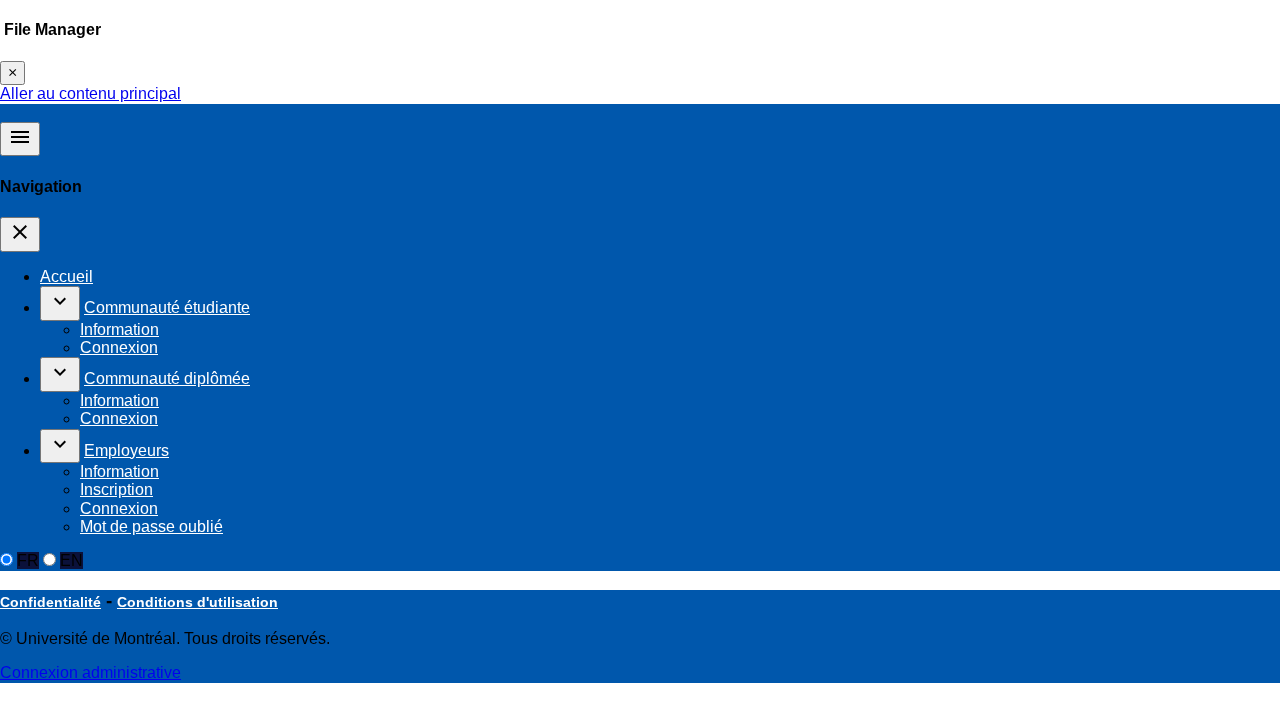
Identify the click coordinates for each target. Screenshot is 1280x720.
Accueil (66, 276)
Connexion (119, 347)
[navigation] (20, 234)
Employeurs (126, 450)
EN (71, 560)
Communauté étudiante (167, 307)
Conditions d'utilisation (197, 602)
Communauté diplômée (167, 378)
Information (119, 329)
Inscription (116, 489)
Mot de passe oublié (151, 526)
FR (28, 560)
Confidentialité (50, 602)
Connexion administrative (90, 672)
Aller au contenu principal (90, 93)
